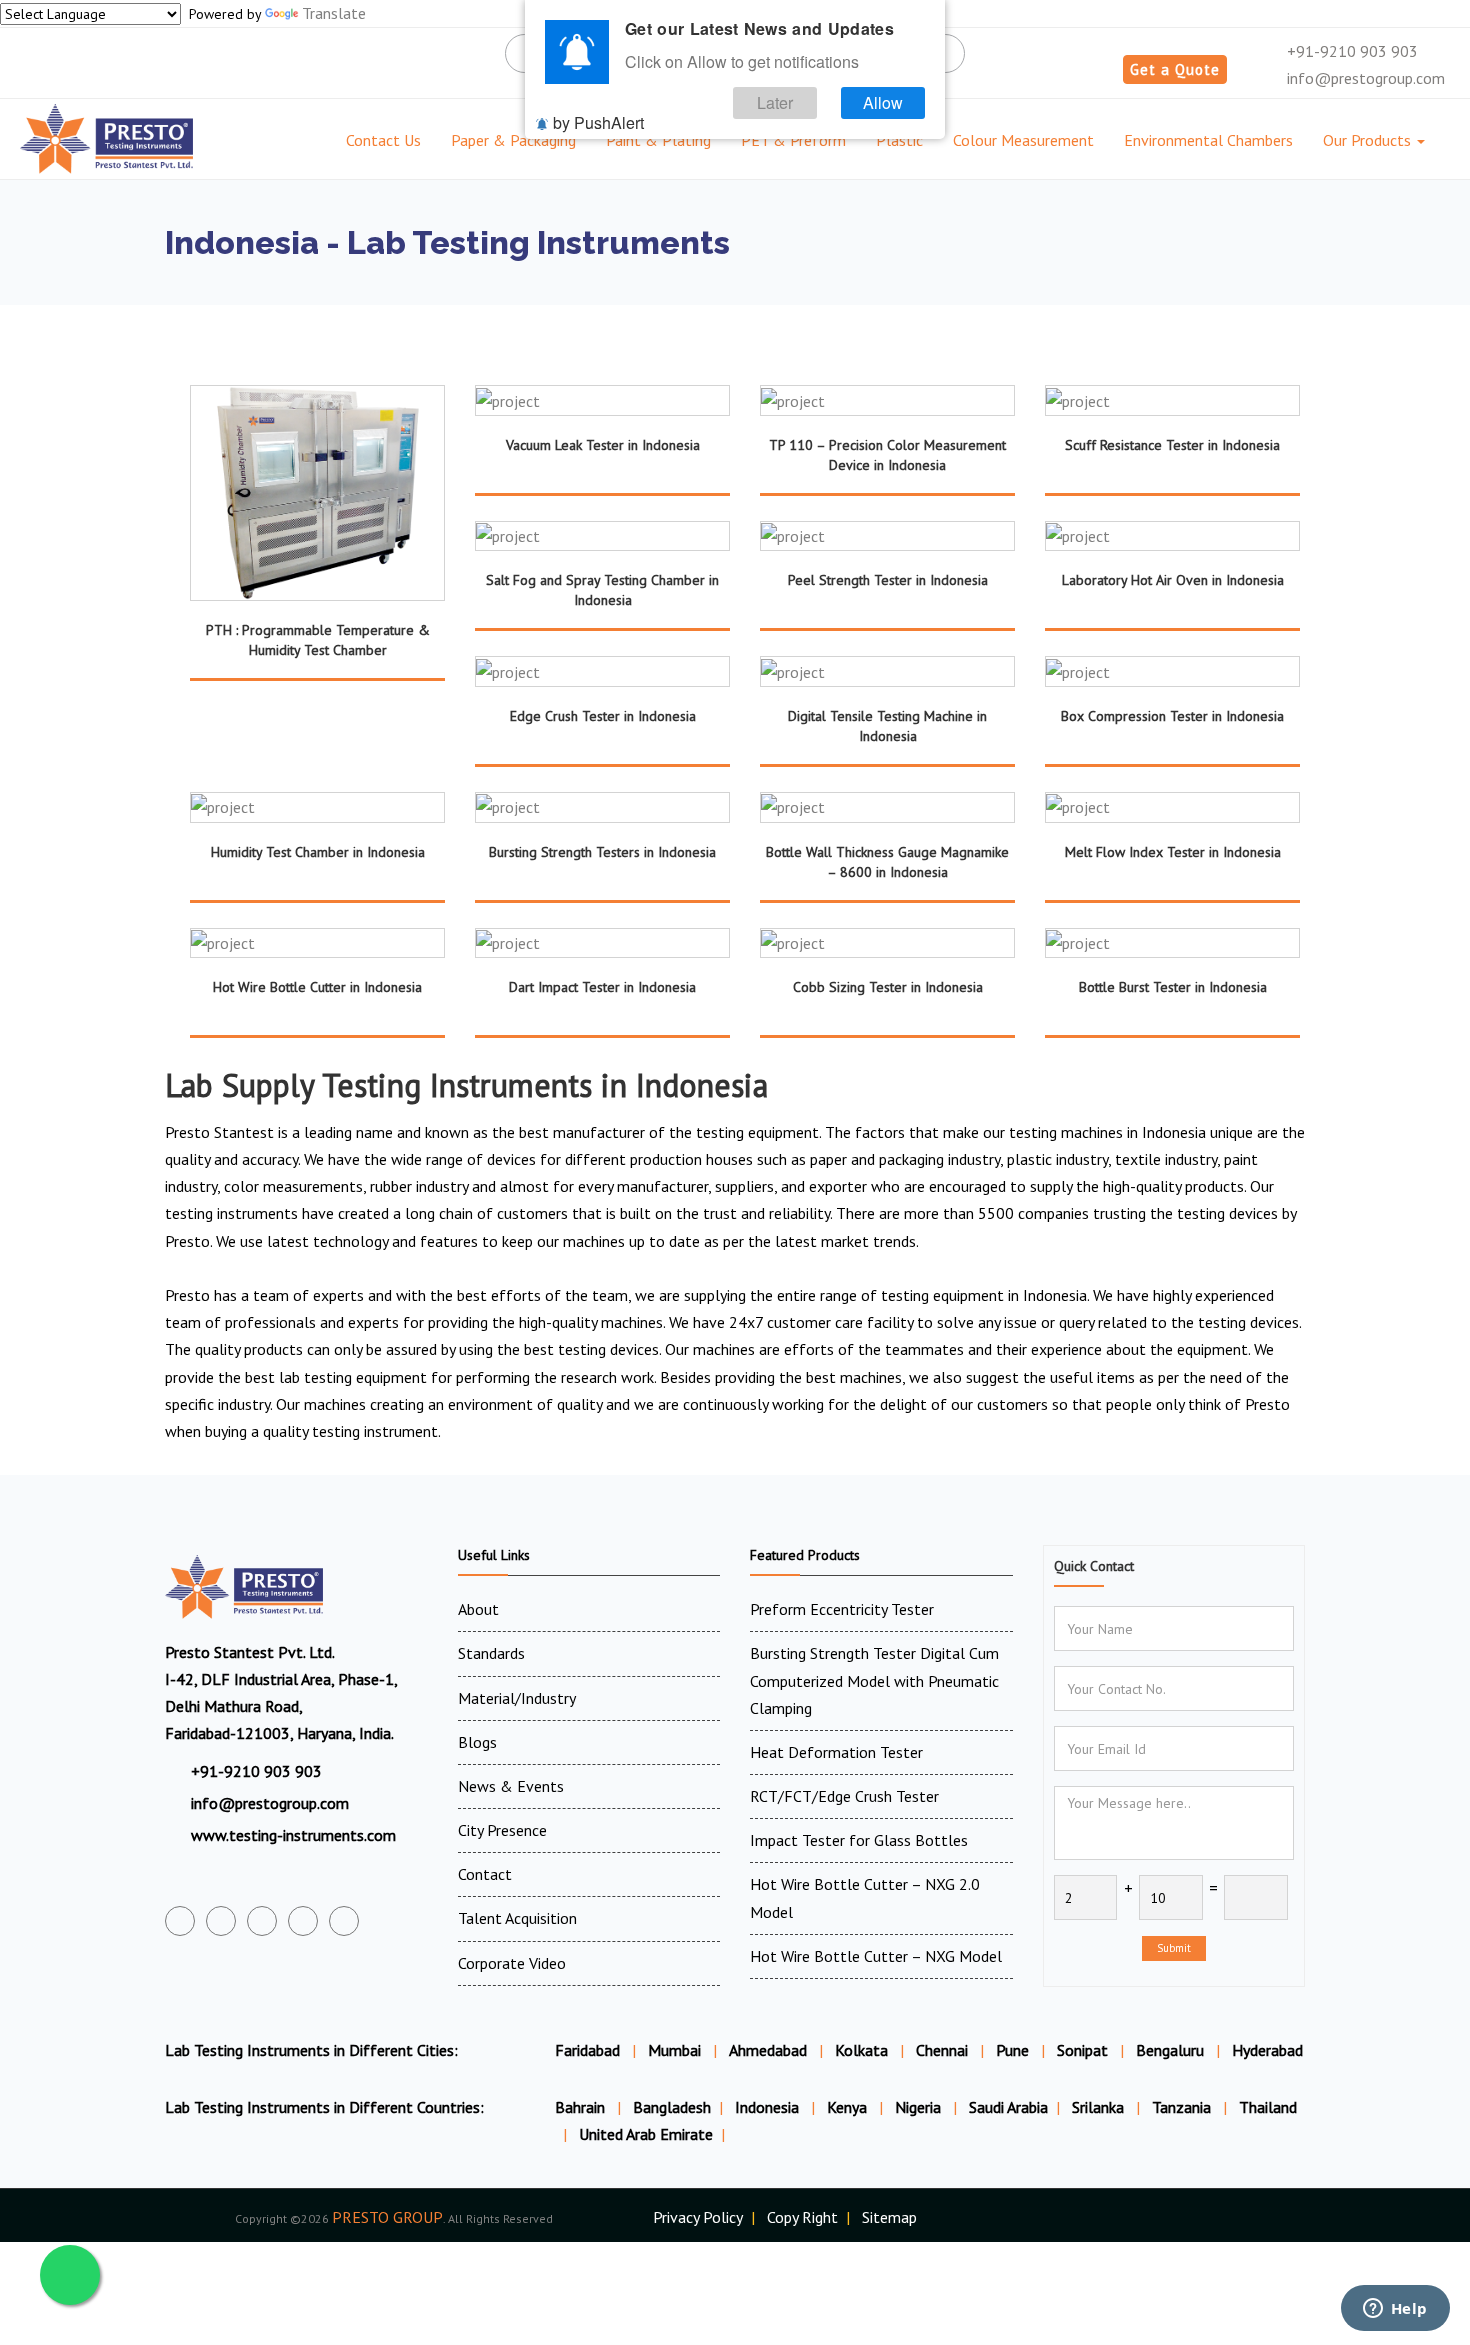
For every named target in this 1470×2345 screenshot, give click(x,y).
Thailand (1268, 2107)
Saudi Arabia (1008, 2107)
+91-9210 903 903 (1350, 51)
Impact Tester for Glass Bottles (859, 1840)
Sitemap (889, 2217)
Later (775, 102)
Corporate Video (512, 1963)
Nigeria (920, 2107)
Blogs (477, 1742)
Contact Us (383, 140)
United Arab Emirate (646, 2134)
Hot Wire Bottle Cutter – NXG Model (876, 1956)
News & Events (511, 1786)
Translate (334, 13)
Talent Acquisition (517, 1918)
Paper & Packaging (513, 140)
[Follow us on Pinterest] (344, 1921)
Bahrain (582, 2107)
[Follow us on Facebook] (180, 1921)
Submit (1174, 1948)
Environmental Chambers (1208, 140)
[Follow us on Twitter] (221, 1921)
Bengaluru (1170, 2050)
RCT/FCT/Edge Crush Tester (844, 1796)
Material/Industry (517, 1698)
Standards (491, 1653)
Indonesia (769, 2107)
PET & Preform (793, 140)
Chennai (942, 2050)
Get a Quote (1175, 69)
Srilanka (1100, 2107)
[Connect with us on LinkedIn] (303, 1921)
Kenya (849, 2107)
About (478, 1609)
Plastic (899, 140)
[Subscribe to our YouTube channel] (262, 1921)
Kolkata (861, 2050)
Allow (883, 102)
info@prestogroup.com (1364, 78)
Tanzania (1183, 2107)
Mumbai (674, 2050)
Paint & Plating (658, 140)
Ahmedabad (768, 2050)
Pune (1012, 2050)
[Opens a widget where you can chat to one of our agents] (1395, 2310)
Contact (485, 1874)
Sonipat (1082, 2050)
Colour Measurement (1023, 140)
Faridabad (587, 2050)
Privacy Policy (698, 2217)
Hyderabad (1267, 2050)
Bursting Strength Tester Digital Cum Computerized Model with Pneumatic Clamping (874, 1680)
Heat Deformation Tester (836, 1752)
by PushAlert (598, 122)
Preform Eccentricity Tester (842, 1609)
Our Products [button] (1369, 140)
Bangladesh (672, 2107)
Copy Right (802, 2217)
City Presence (502, 1830)
